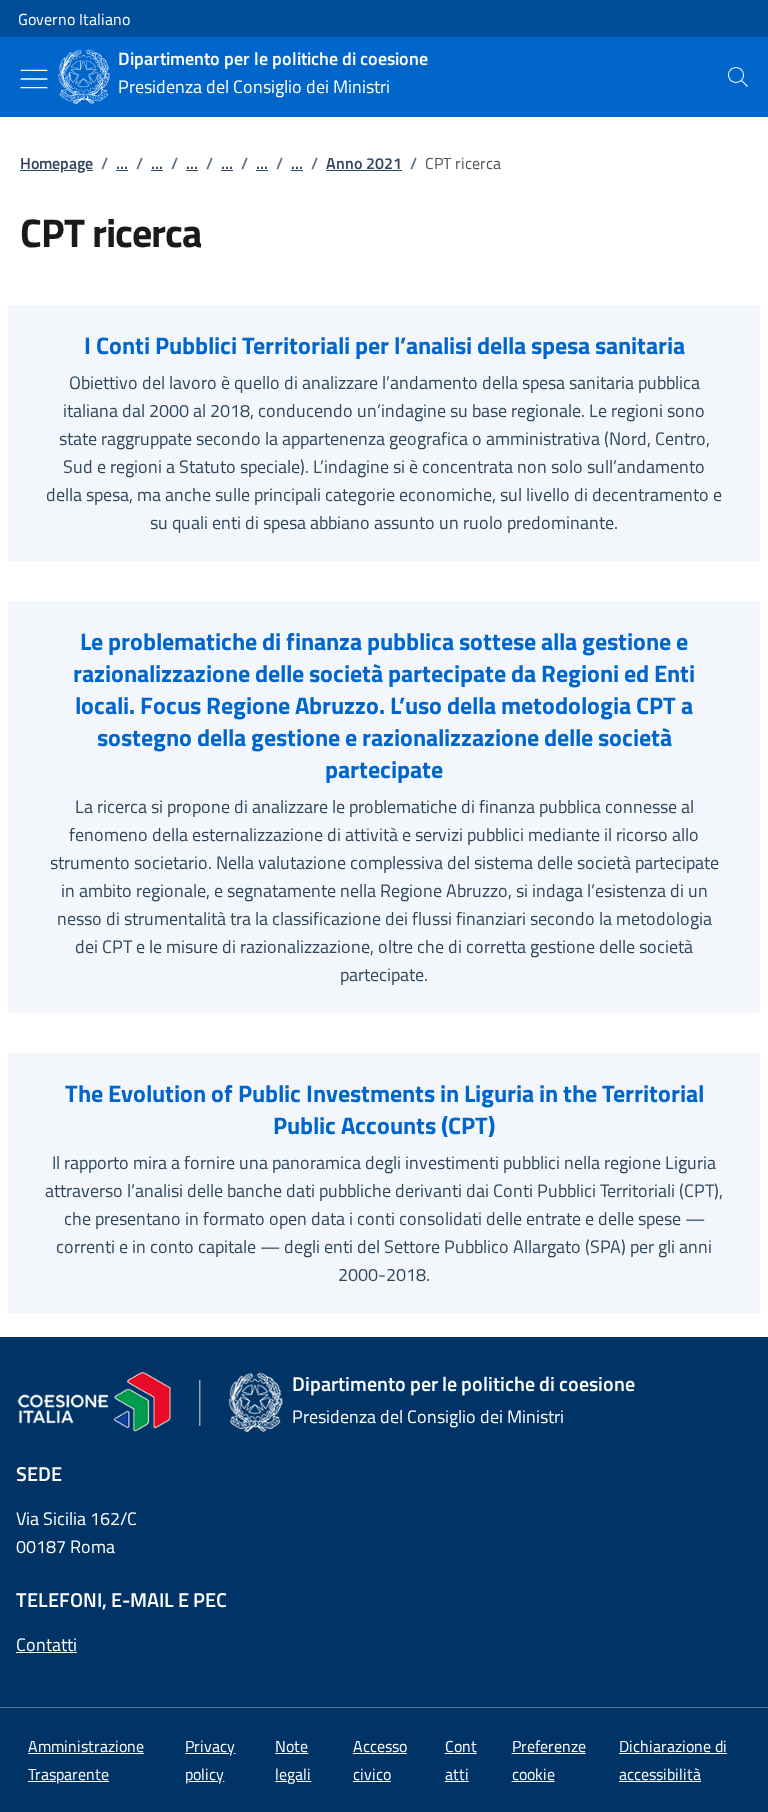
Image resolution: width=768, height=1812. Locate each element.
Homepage (56, 163)
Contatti (46, 1644)
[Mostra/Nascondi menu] (34, 79)
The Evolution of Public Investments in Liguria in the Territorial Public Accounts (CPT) (384, 1109)
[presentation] (738, 77)
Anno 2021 (364, 163)
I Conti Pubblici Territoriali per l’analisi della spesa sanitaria (384, 345)
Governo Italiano (74, 19)
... (122, 163)
